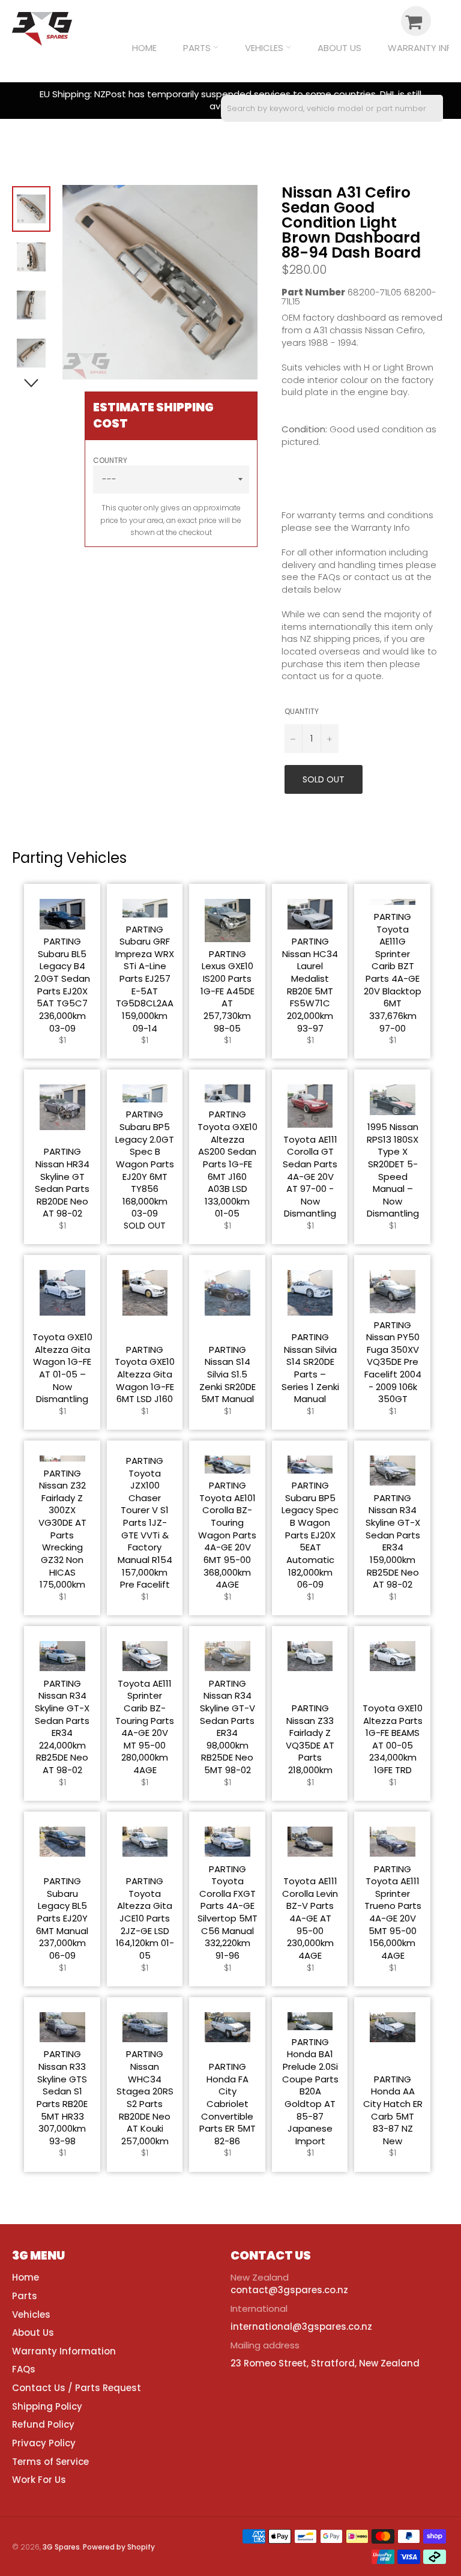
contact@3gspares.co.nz (289, 2290)
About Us (339, 48)
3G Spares (61, 2547)
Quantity (302, 712)
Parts (198, 48)
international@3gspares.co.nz (301, 2327)
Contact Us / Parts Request (77, 2388)
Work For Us (39, 2480)
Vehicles (265, 48)
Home (144, 48)
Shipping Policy (47, 2406)
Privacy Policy (44, 2443)
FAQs (24, 2369)
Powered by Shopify (119, 2547)
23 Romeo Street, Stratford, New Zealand (325, 2363)
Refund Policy (43, 2424)
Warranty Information (64, 2351)
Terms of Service (50, 2462)
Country (110, 461)
